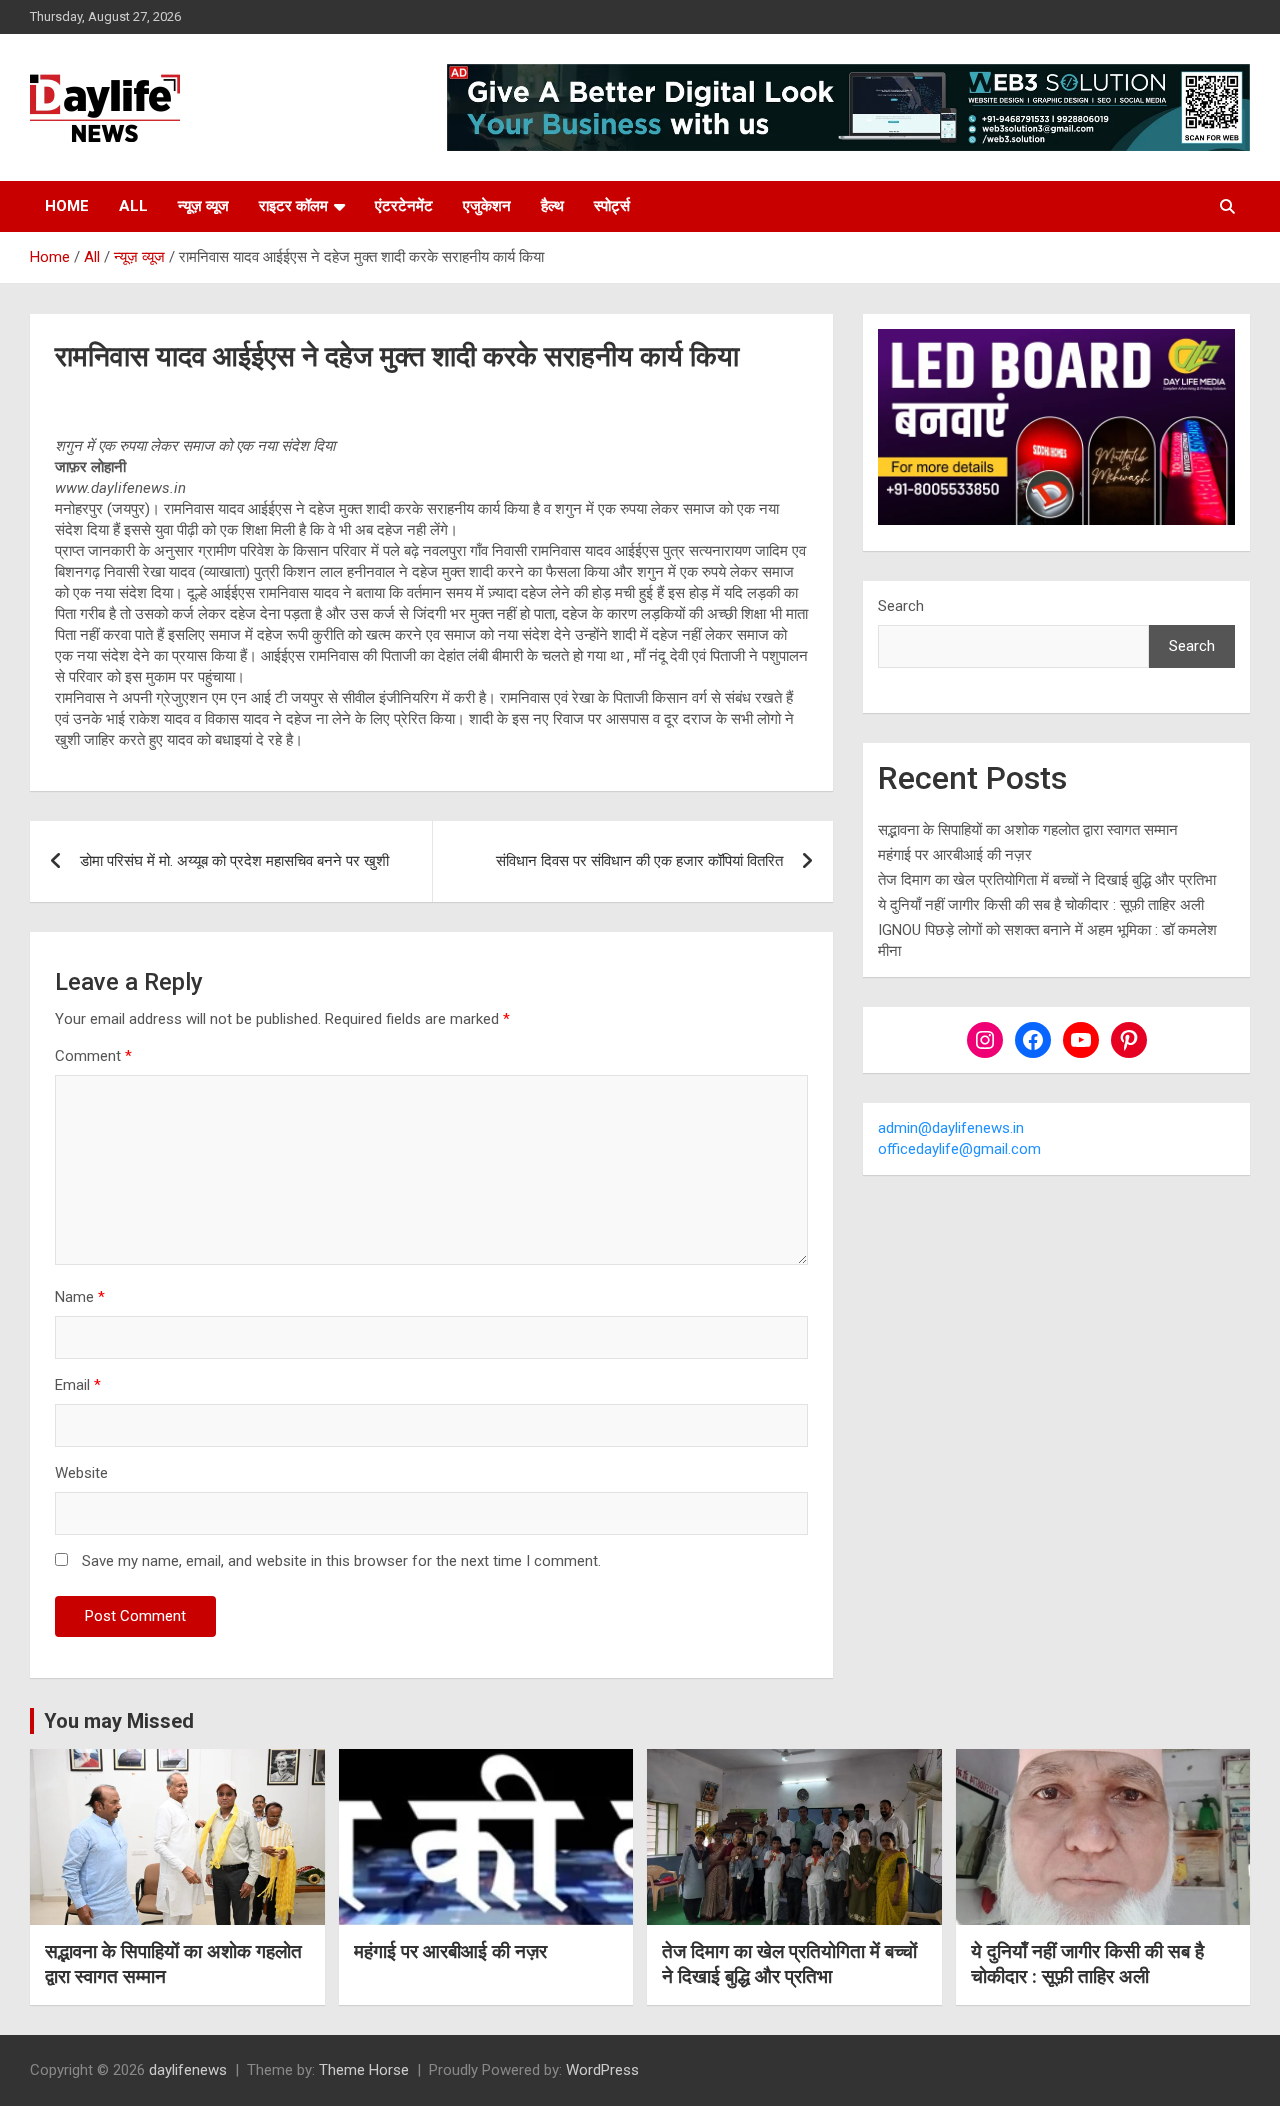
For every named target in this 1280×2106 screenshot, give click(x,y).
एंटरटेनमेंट (404, 206)
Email (78, 1385)
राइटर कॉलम (293, 206)
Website (81, 1473)
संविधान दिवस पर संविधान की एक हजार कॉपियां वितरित (639, 861)
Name (80, 1297)
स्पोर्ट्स (612, 206)
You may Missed (119, 1721)
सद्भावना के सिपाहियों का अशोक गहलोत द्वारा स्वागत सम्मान (1028, 830)
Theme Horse (364, 2070)
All (133, 206)
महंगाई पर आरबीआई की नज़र (955, 855)
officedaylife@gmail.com (959, 1149)
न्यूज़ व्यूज (203, 206)
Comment (93, 1056)
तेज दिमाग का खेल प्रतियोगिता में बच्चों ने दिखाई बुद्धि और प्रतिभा (1047, 880)
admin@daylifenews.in (951, 1128)
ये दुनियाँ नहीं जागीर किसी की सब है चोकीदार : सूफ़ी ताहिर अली (1041, 905)
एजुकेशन (487, 206)
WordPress (602, 2070)
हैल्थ (552, 206)
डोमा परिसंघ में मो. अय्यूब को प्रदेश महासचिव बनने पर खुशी (234, 861)
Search (901, 606)
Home (67, 206)
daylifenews (188, 2070)
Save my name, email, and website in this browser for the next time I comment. (341, 1561)
